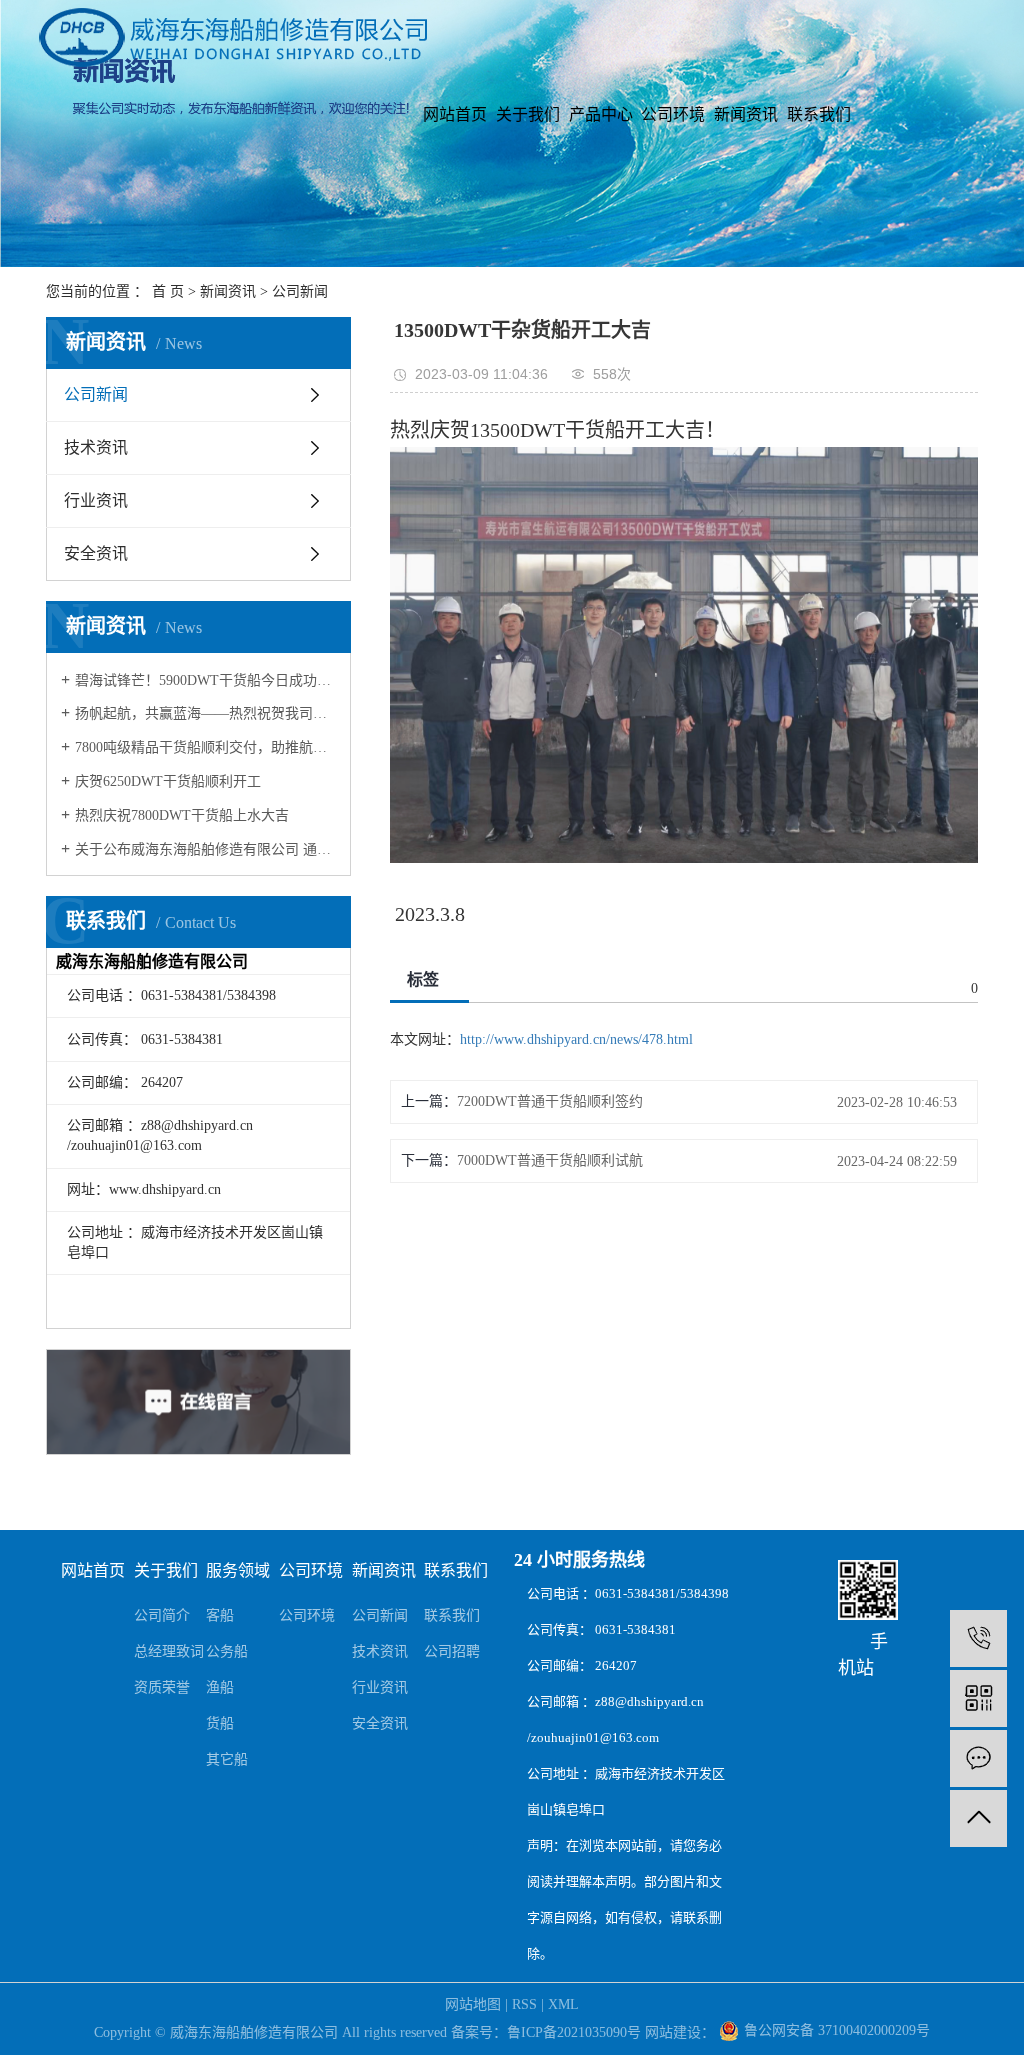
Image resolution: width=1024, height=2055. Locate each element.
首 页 (168, 291)
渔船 (220, 1687)
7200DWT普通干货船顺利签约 (550, 1101)
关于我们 (528, 114)
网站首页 (455, 114)
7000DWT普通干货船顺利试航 (550, 1160)
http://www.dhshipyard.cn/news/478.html (576, 1039)
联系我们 (819, 114)
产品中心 (601, 114)
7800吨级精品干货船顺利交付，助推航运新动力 (205, 747)
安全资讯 (96, 553)
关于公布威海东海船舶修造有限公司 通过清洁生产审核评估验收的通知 (205, 849)
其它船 (227, 1759)
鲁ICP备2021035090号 (574, 2032)
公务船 (227, 1651)
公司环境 (673, 114)
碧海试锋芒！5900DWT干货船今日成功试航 (205, 680)
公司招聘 (452, 1651)
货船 (220, 1723)
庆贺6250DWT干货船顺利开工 (168, 781)
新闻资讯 (746, 114)
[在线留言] (978, 1758)
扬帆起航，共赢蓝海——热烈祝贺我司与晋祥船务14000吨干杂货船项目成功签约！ (205, 713)
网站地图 (473, 2004)
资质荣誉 (162, 1687)
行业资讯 (96, 500)
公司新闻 (300, 291)
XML (563, 2004)
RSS (524, 2004)
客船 (220, 1615)
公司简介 (162, 1615)
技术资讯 (96, 447)
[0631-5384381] (978, 1638)
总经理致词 (169, 1651)
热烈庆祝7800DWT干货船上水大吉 (182, 815)
